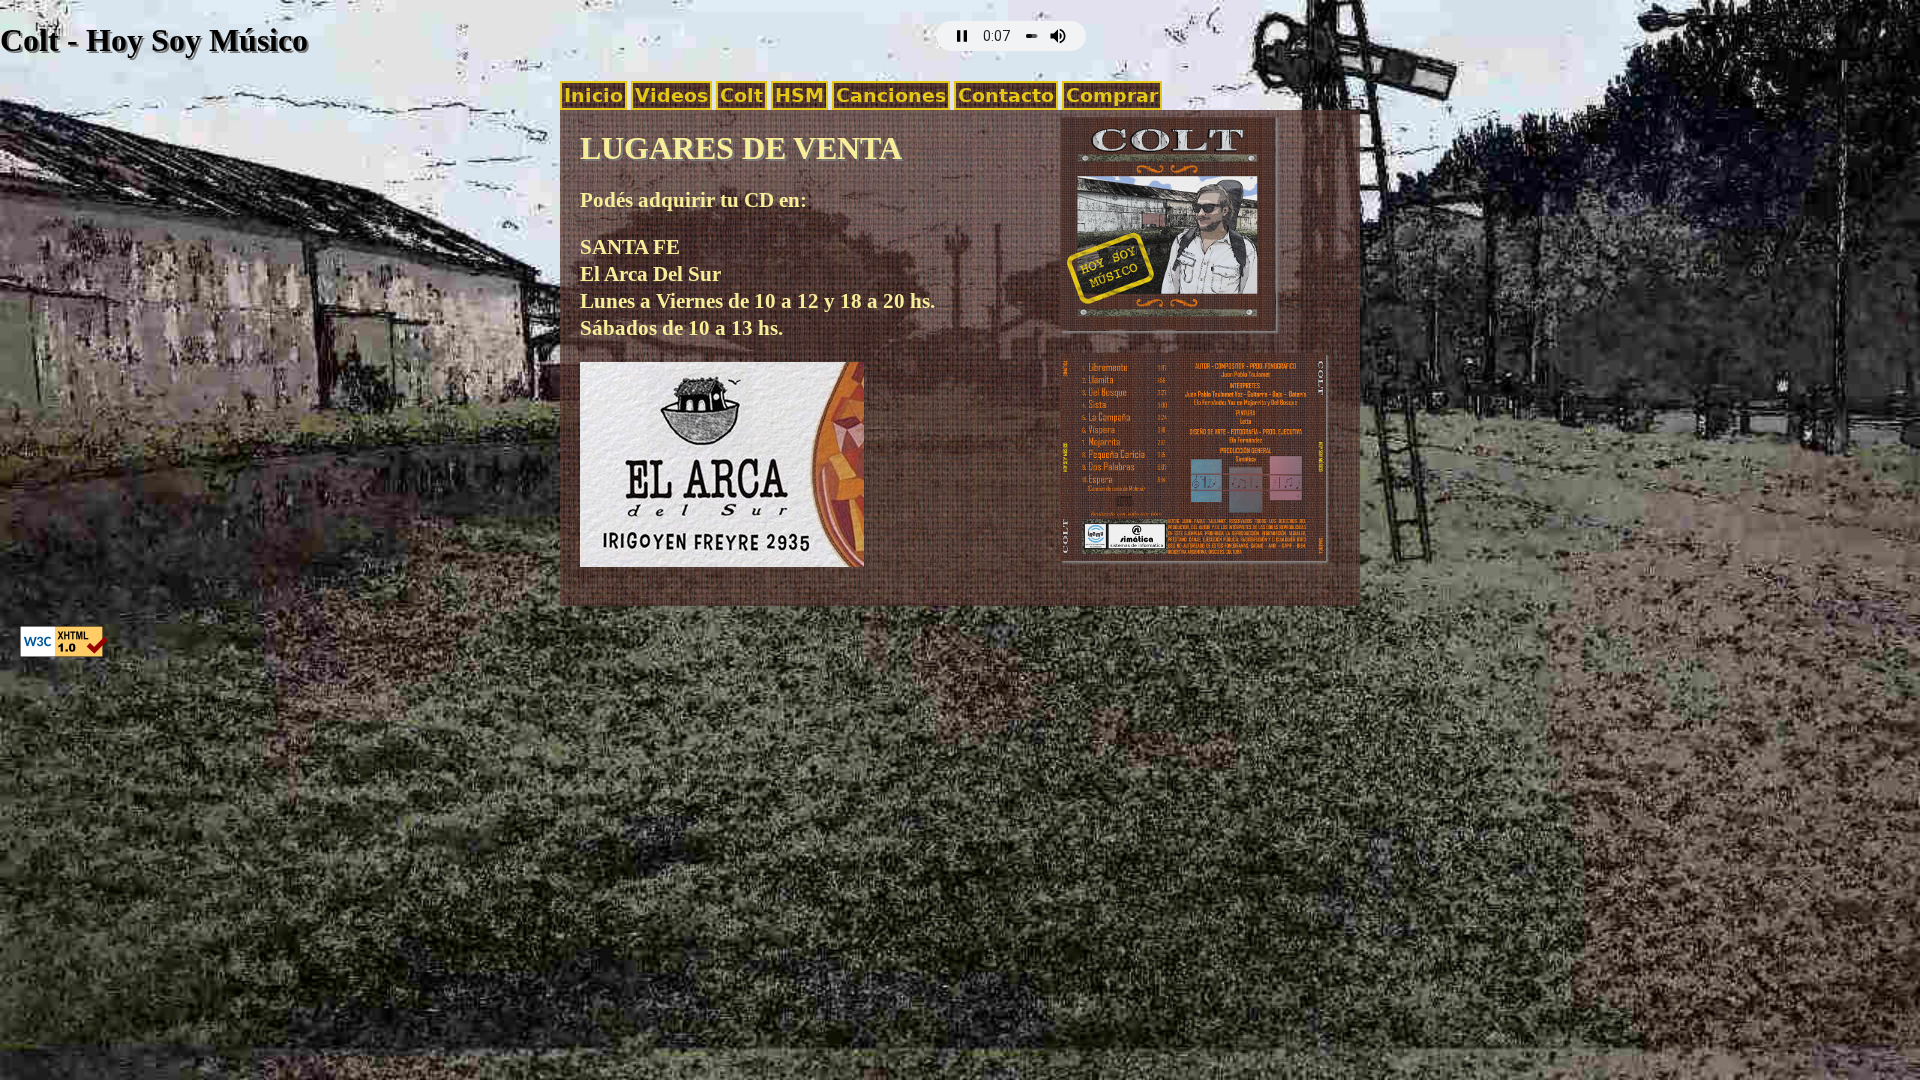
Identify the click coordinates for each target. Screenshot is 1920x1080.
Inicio (593, 95)
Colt (741, 95)
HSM (799, 95)
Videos (671, 95)
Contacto (1006, 95)
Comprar (1112, 95)
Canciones (891, 95)
